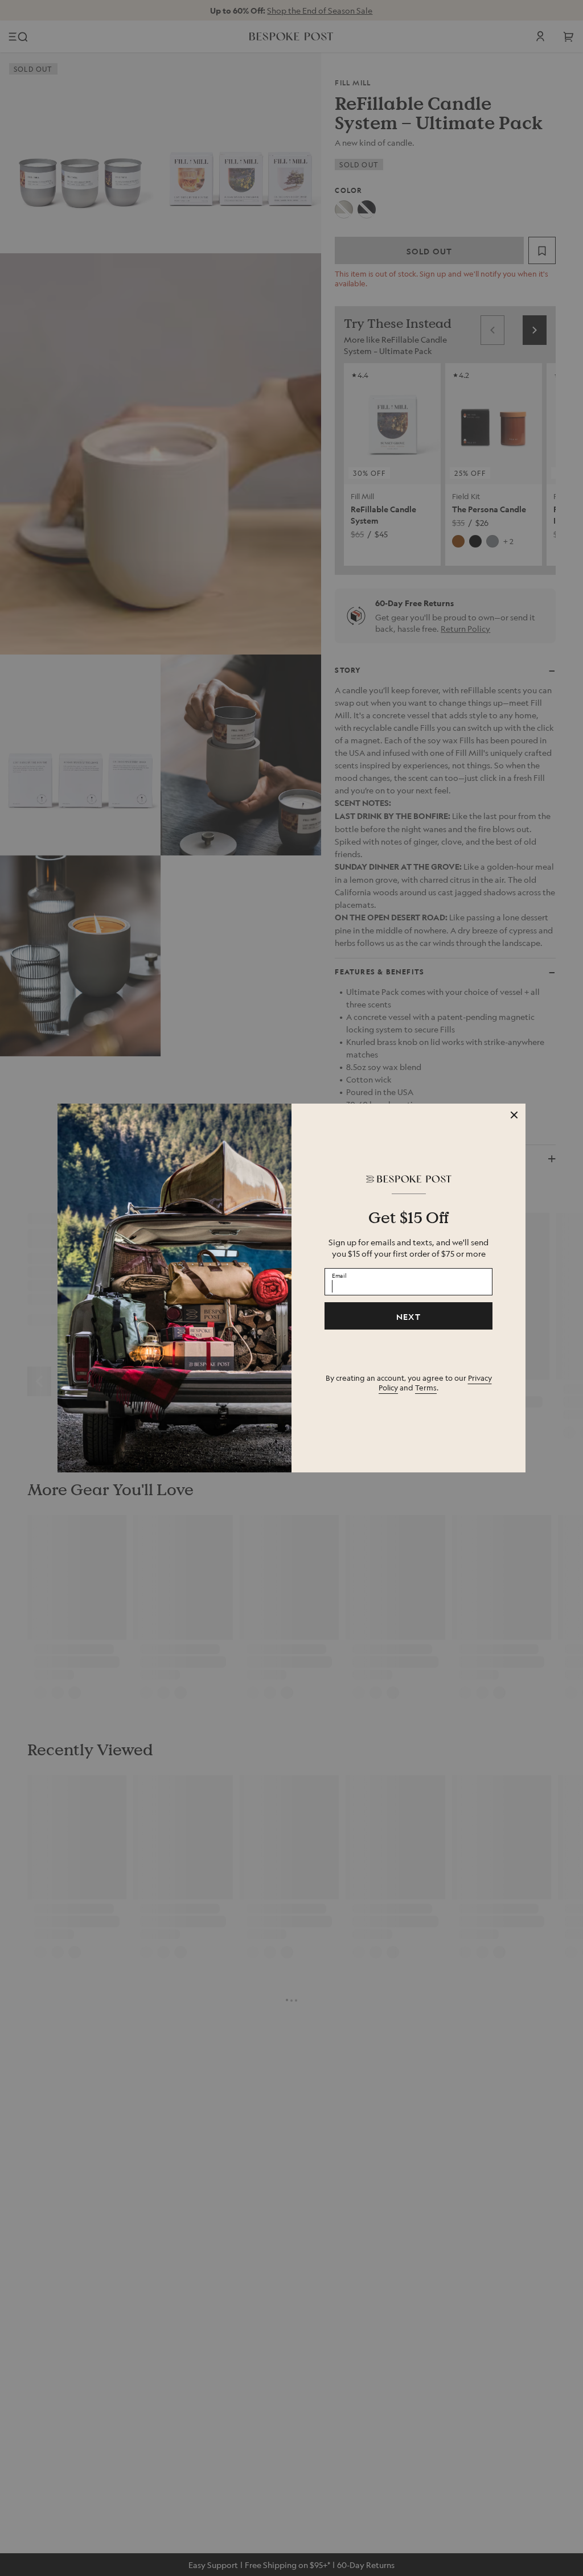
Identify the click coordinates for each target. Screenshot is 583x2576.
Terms (426, 1387)
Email (339, 1275)
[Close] (514, 1115)
